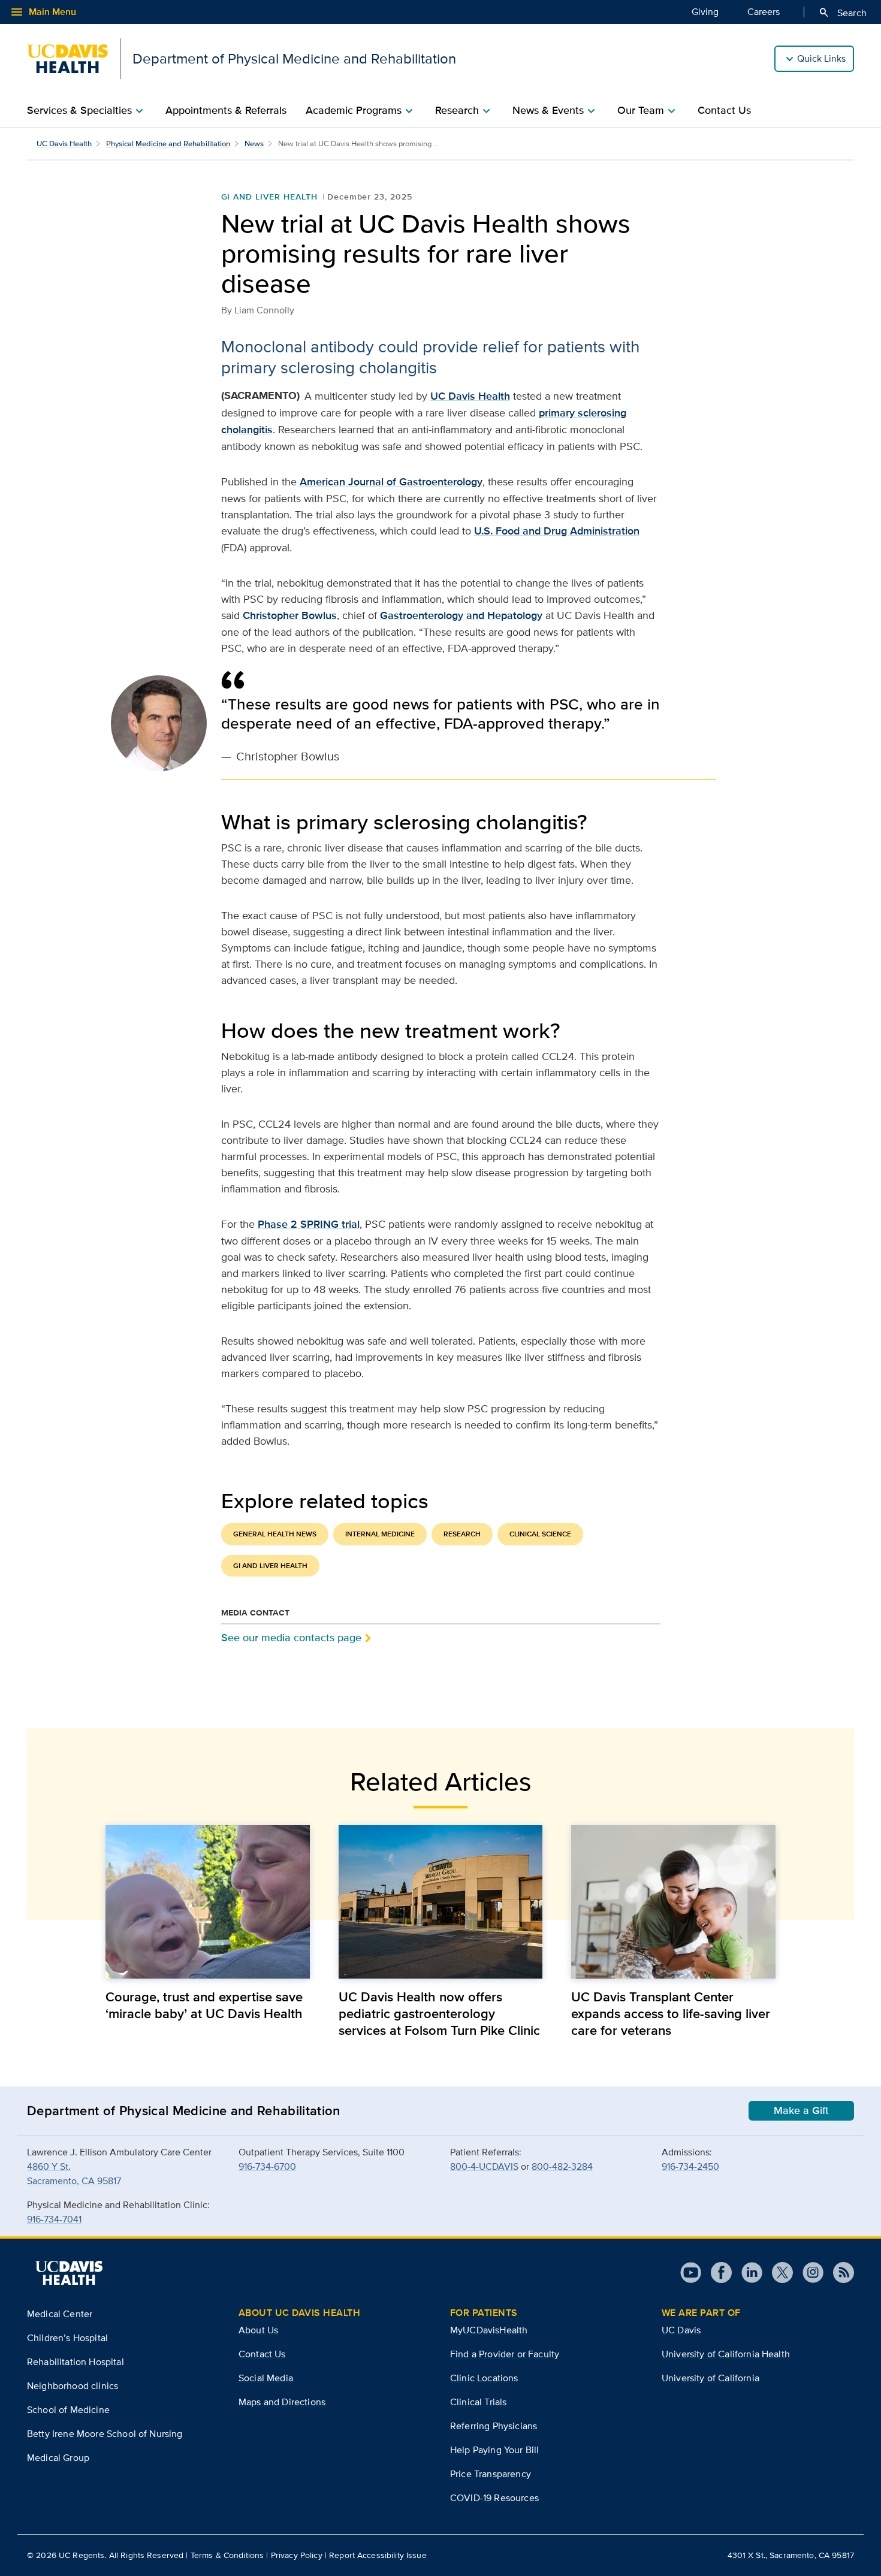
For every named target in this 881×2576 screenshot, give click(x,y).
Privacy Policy (297, 2555)
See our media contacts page (291, 1637)
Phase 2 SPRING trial (309, 1224)
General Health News (275, 1534)
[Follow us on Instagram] (808, 2273)
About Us (258, 2330)
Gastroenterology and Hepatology (461, 615)
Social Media (266, 2378)
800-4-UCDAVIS (484, 2166)
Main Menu (43, 12)
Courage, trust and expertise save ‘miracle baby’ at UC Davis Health (204, 2005)
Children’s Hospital (67, 2338)
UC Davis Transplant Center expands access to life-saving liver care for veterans (671, 2013)
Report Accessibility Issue (378, 2555)
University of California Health (726, 2354)
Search (842, 13)
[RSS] (839, 2273)
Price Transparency (491, 2474)
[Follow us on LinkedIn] (747, 2273)
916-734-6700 (267, 2166)
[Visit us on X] (778, 2273)
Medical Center (60, 2314)
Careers (764, 12)
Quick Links (821, 58)
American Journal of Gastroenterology (391, 482)
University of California (710, 2378)
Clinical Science (540, 1534)
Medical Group (58, 2458)
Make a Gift (801, 2110)
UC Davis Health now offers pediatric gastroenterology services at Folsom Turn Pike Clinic (439, 2013)
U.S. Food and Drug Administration (557, 531)
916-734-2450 (690, 2166)
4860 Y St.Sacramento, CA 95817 (74, 2174)
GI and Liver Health (269, 197)
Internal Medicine (380, 1534)
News (254, 144)
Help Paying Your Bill (494, 2450)
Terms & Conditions (227, 2555)
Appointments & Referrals (226, 110)
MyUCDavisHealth (489, 2330)
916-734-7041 (54, 2219)
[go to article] (208, 1902)
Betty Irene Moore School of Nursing (105, 2434)
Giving (705, 12)
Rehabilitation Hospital (76, 2362)
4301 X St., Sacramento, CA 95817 (791, 2555)
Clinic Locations (484, 2378)
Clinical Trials (478, 2402)
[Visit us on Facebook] (716, 2273)
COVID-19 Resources (494, 2498)
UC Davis (681, 2330)
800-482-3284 (562, 2166)
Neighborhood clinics (73, 2386)
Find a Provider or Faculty (505, 2354)
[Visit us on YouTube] (691, 2273)
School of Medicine (68, 2410)
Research (462, 1534)
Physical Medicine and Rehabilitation (168, 144)
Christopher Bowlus (290, 615)
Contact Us (724, 110)
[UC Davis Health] (69, 2273)
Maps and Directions (282, 2402)
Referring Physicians (494, 2426)
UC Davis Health (64, 144)
